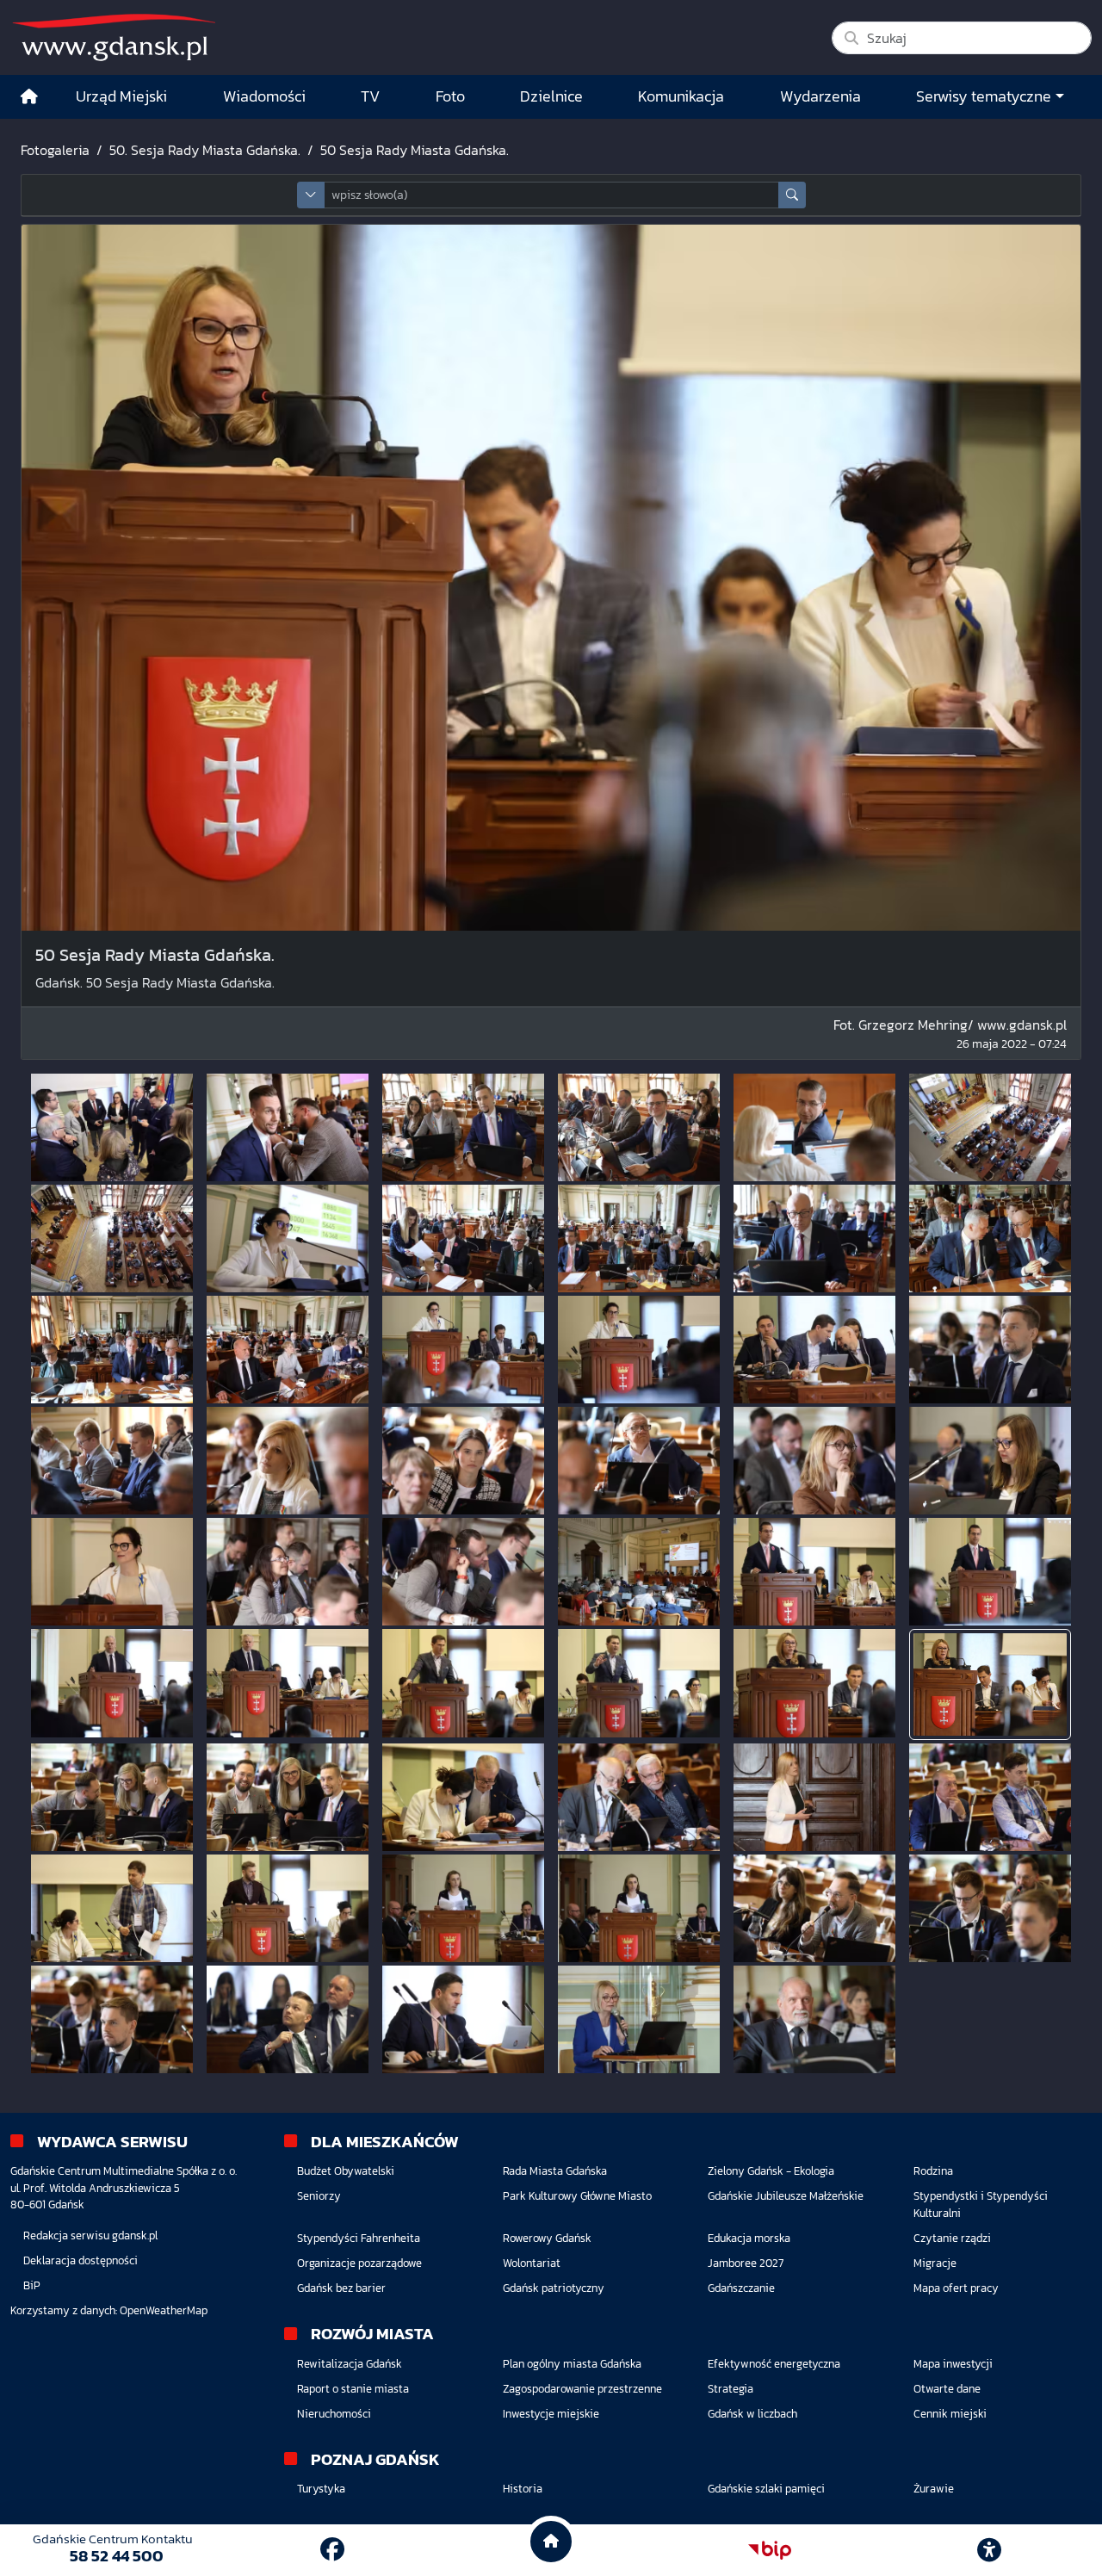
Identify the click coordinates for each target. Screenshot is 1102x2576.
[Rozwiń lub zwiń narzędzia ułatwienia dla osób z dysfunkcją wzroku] (989, 2550)
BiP (32, 2285)
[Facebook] (332, 2549)
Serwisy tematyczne (984, 96)
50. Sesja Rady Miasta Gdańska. (205, 150)
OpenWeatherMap (164, 2310)
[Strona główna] (29, 97)
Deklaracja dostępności (80, 2260)
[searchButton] (792, 195)
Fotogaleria (55, 150)
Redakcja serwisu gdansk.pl (90, 2235)
